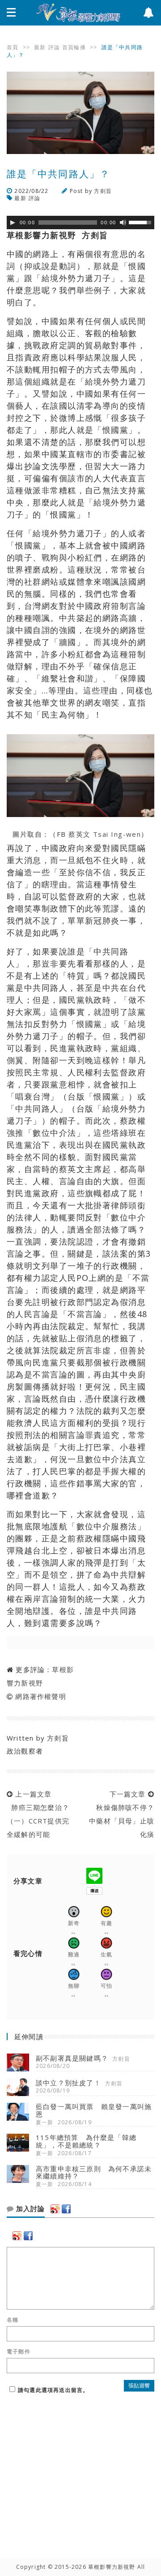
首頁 (13, 47)
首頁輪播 (74, 47)
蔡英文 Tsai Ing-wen (105, 834)
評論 (54, 47)
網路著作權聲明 (40, 1696)
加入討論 (29, 2209)
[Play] (13, 223)
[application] (80, 223)
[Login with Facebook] (66, 2209)
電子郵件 (19, 2352)
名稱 (13, 2320)
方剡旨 (103, 191)
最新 (40, 47)
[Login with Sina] (55, 2209)
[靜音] (123, 223)
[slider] (141, 222)
